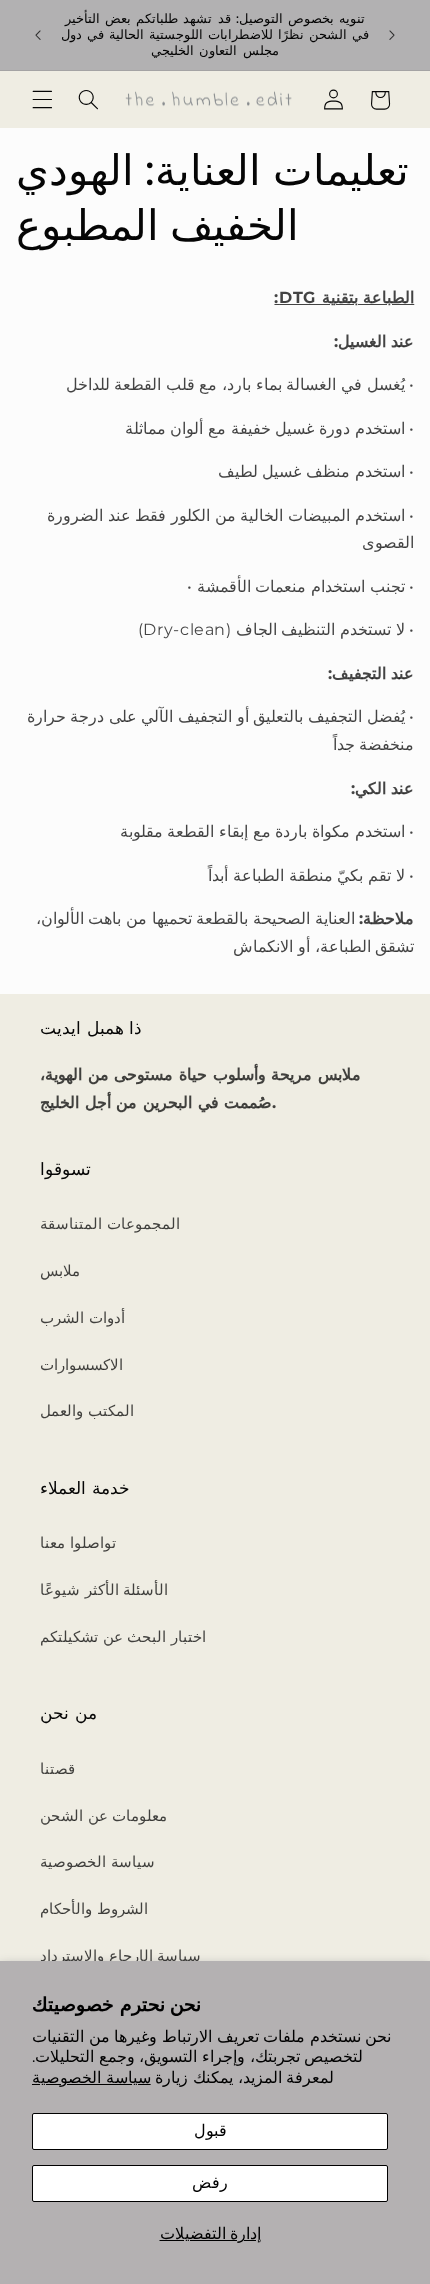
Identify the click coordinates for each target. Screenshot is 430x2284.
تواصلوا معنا (78, 1543)
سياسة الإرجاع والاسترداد (120, 1956)
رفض (210, 2182)
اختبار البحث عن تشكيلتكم (123, 1637)
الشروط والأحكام (94, 1909)
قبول (210, 2130)
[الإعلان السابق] (38, 35)
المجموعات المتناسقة (110, 1224)
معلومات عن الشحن (103, 1816)
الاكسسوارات (81, 1365)
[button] (42, 100)
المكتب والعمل (87, 1411)
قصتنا (57, 1769)
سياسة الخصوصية (91, 2077)
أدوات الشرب (82, 1318)
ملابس (60, 1271)
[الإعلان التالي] (392, 35)
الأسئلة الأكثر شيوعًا (104, 1590)
